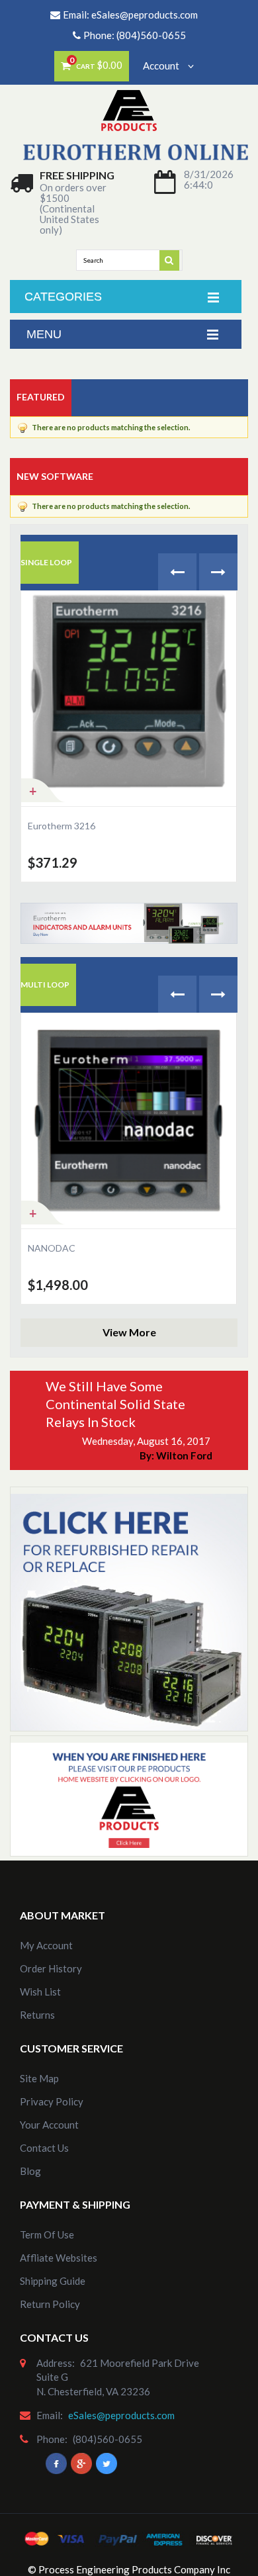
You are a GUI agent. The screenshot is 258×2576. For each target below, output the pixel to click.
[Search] (170, 259)
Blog (30, 2171)
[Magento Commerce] (129, 99)
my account (46, 1945)
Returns (37, 2015)
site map (39, 2078)
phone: (52, 2439)
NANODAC (52, 1248)
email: (50, 2415)
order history (51, 1968)
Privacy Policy (52, 2101)
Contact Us (44, 2148)
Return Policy (50, 2304)
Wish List (40, 1992)
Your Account (49, 2125)
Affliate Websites (59, 2258)
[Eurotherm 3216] (129, 699)
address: (56, 2363)
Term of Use (47, 2234)
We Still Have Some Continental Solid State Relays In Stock (115, 1404)
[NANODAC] (129, 1121)
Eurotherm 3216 (62, 826)
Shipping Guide (53, 2281)
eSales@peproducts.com (145, 15)
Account (162, 66)
